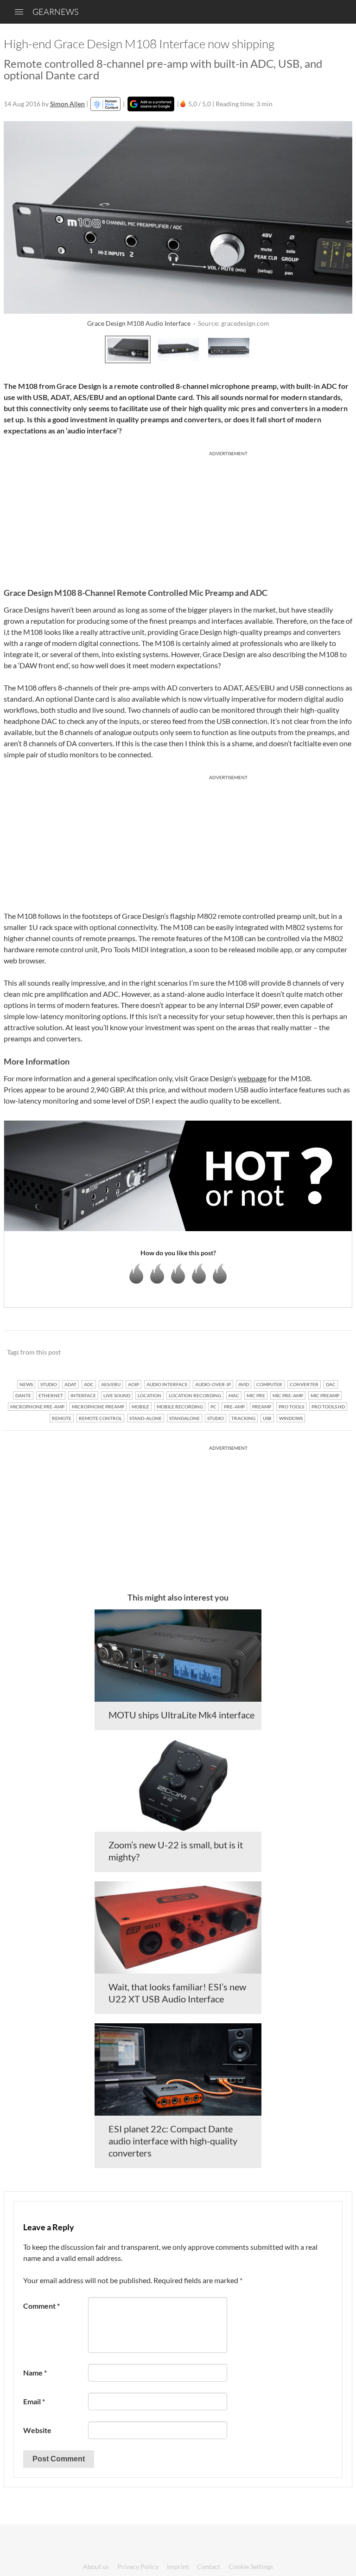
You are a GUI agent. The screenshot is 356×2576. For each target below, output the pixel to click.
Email (34, 2401)
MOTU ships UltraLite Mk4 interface (181, 1715)
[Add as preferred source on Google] (151, 104)
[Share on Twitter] (333, 1353)
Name (35, 2373)
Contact (209, 2566)
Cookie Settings (251, 2566)
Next (340, 348)
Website (37, 2430)
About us (96, 2566)
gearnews (55, 12)
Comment (41, 2306)
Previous (16, 348)
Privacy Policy (138, 2566)
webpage (252, 1078)
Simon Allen (67, 104)
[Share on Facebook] (298, 1353)
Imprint (178, 2566)
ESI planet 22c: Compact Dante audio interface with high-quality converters (173, 2141)
